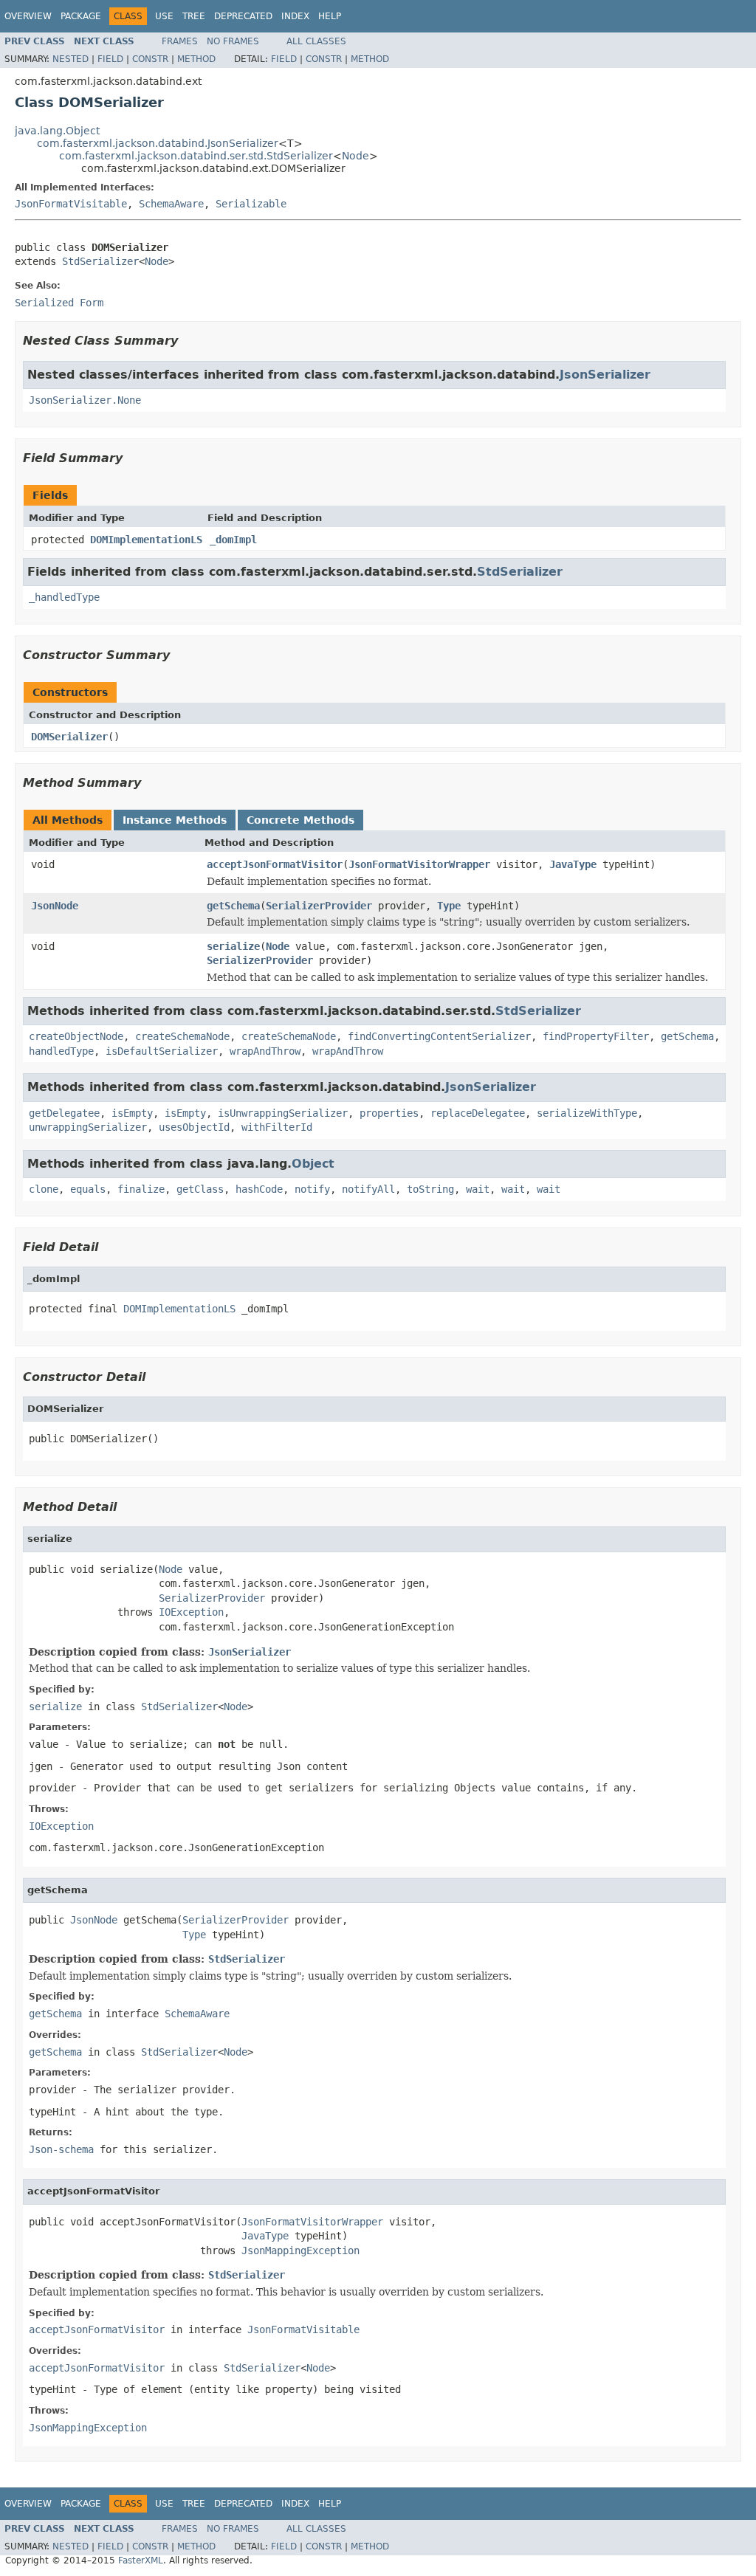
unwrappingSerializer (88, 1127)
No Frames (233, 41)
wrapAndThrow (265, 1051)
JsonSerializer (605, 375)
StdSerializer (100, 261)
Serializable (251, 204)
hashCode (259, 1189)
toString (430, 1189)
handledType (61, 1051)
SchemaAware (171, 204)
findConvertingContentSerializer (439, 1036)
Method (196, 59)
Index (295, 16)
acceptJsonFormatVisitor (275, 864)
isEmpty (132, 1113)
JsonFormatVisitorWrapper (419, 864)
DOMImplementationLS (146, 540)
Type (449, 906)
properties (389, 1113)
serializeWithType (587, 1113)
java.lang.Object (57, 131)
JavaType (573, 864)
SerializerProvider (319, 906)
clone (44, 1189)
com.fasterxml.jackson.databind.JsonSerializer (158, 143)
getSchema (233, 906)
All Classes (316, 41)
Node (355, 156)
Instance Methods (175, 820)
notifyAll (368, 1189)
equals (88, 1189)
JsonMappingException (300, 2250)
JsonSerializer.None (85, 400)
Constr (150, 59)
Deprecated (243, 16)
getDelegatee (64, 1113)
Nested (71, 59)
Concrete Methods (300, 820)
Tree (194, 16)
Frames (180, 41)
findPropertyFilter (596, 1036)
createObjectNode (76, 1036)
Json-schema (61, 2149)
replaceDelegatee (478, 1113)
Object (313, 1164)
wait (478, 1189)
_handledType (64, 597)
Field (110, 59)
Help (330, 16)
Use (164, 16)
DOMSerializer (69, 737)
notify (312, 1189)
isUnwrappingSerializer (283, 1113)
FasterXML (141, 2560)
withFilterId (277, 1127)
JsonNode (55, 906)
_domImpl (233, 540)
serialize (233, 946)
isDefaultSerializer (162, 1051)
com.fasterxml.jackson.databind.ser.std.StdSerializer (196, 156)
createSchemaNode (182, 1036)
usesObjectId (194, 1127)
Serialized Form (59, 303)
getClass (200, 1189)
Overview (28, 16)
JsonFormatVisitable (71, 204)
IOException (191, 1612)
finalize (141, 1189)
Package (81, 16)
